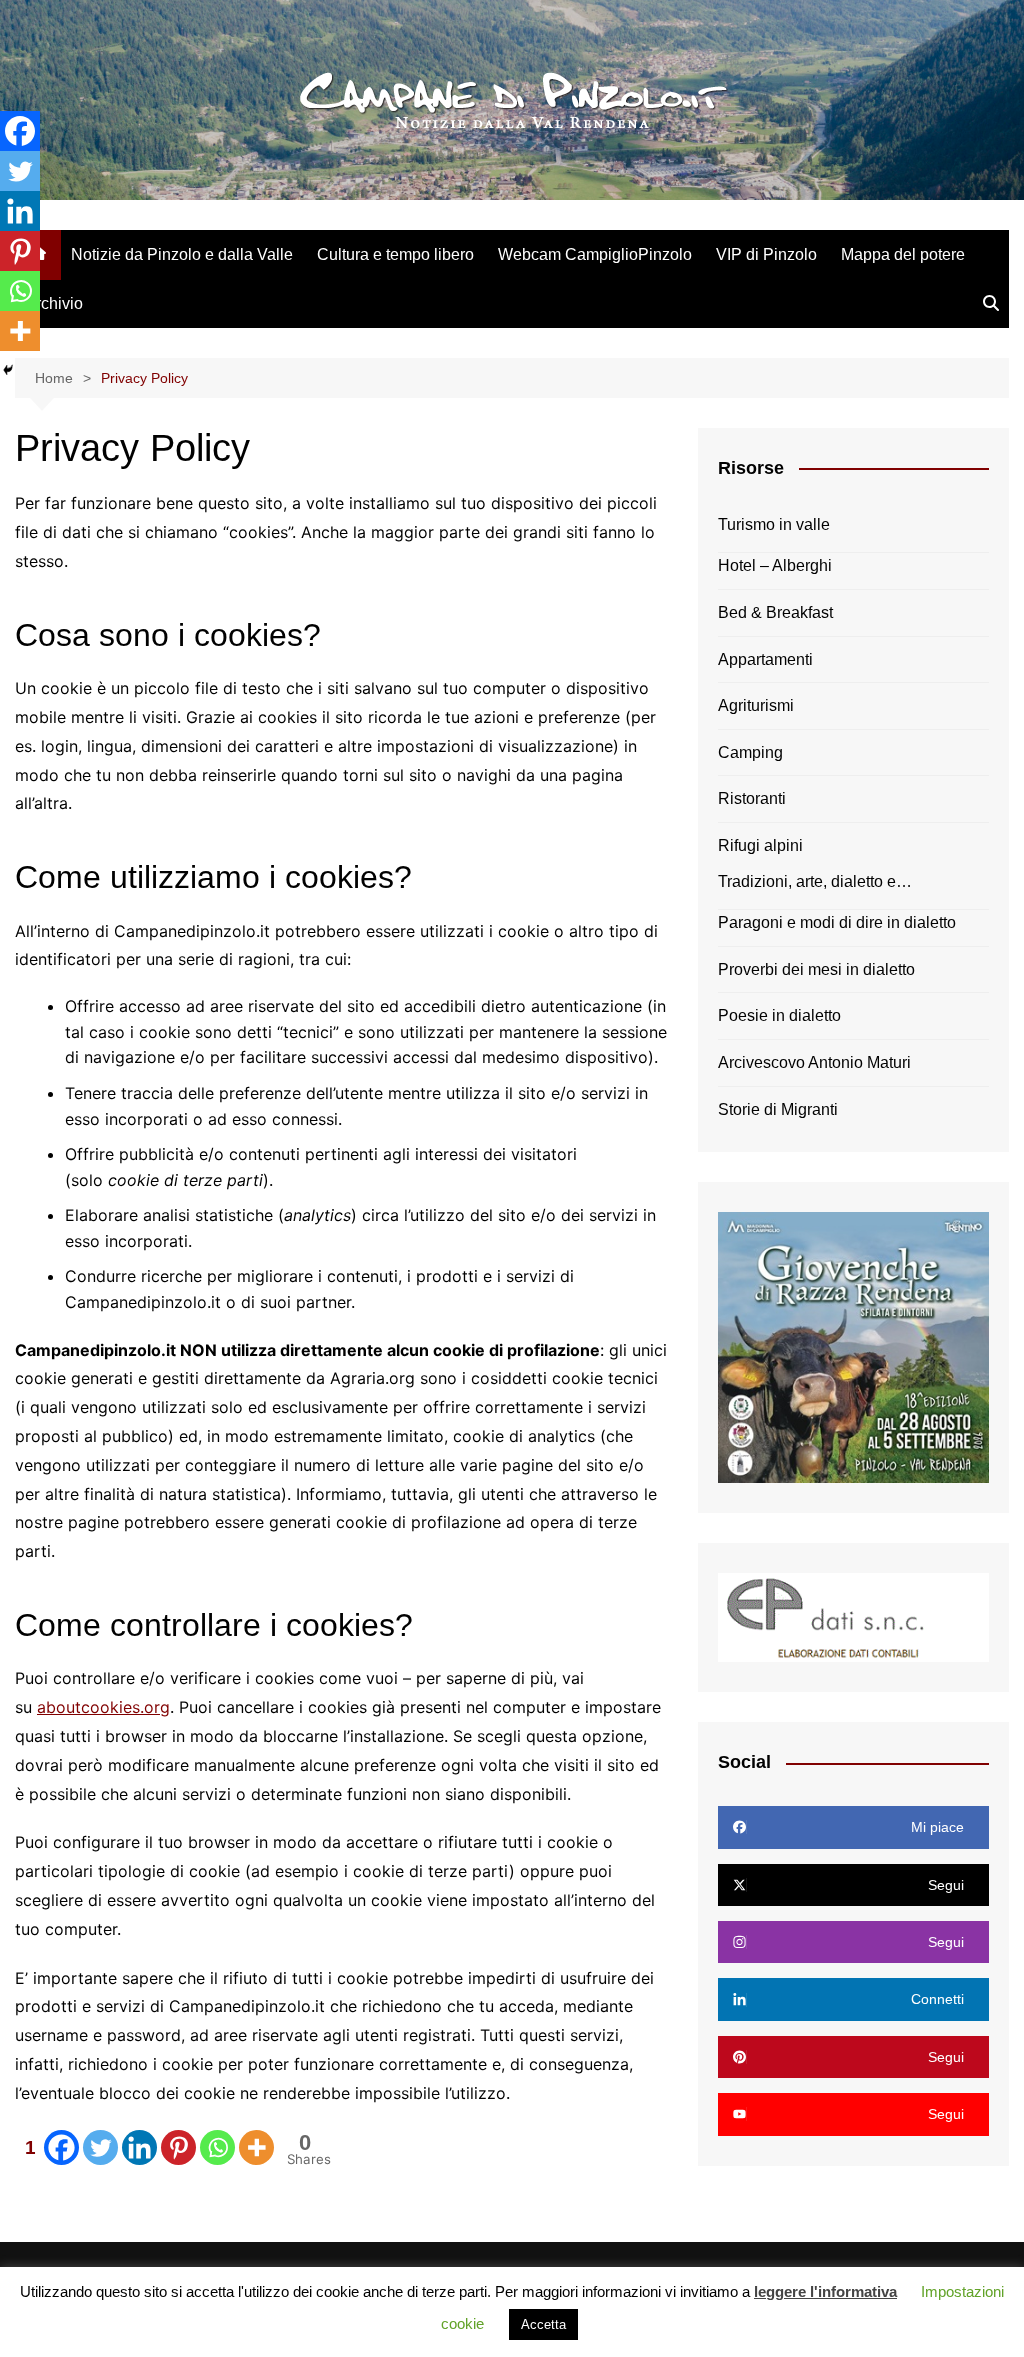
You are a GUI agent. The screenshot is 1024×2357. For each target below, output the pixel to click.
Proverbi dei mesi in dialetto (816, 969)
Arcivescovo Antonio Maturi (814, 1062)
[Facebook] (20, 131)
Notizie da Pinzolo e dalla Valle (182, 254)
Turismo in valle (774, 524)
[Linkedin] (139, 2147)
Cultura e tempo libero (395, 254)
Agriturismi (756, 705)
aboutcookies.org (103, 1707)
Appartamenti (765, 659)
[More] (256, 2147)
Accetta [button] (543, 2324)
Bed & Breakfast (775, 612)
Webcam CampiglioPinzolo (595, 254)
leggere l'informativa (825, 2291)
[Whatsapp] (217, 2147)
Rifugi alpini (760, 845)
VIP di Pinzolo (766, 254)
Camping (750, 752)
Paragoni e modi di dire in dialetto (837, 922)
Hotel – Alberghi (775, 565)
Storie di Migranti (778, 1109)
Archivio (54, 303)
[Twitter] (100, 2147)
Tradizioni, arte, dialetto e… (815, 881)
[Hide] (8, 370)
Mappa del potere (903, 254)
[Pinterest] (178, 2147)
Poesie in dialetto (779, 1015)
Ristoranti (752, 798)
